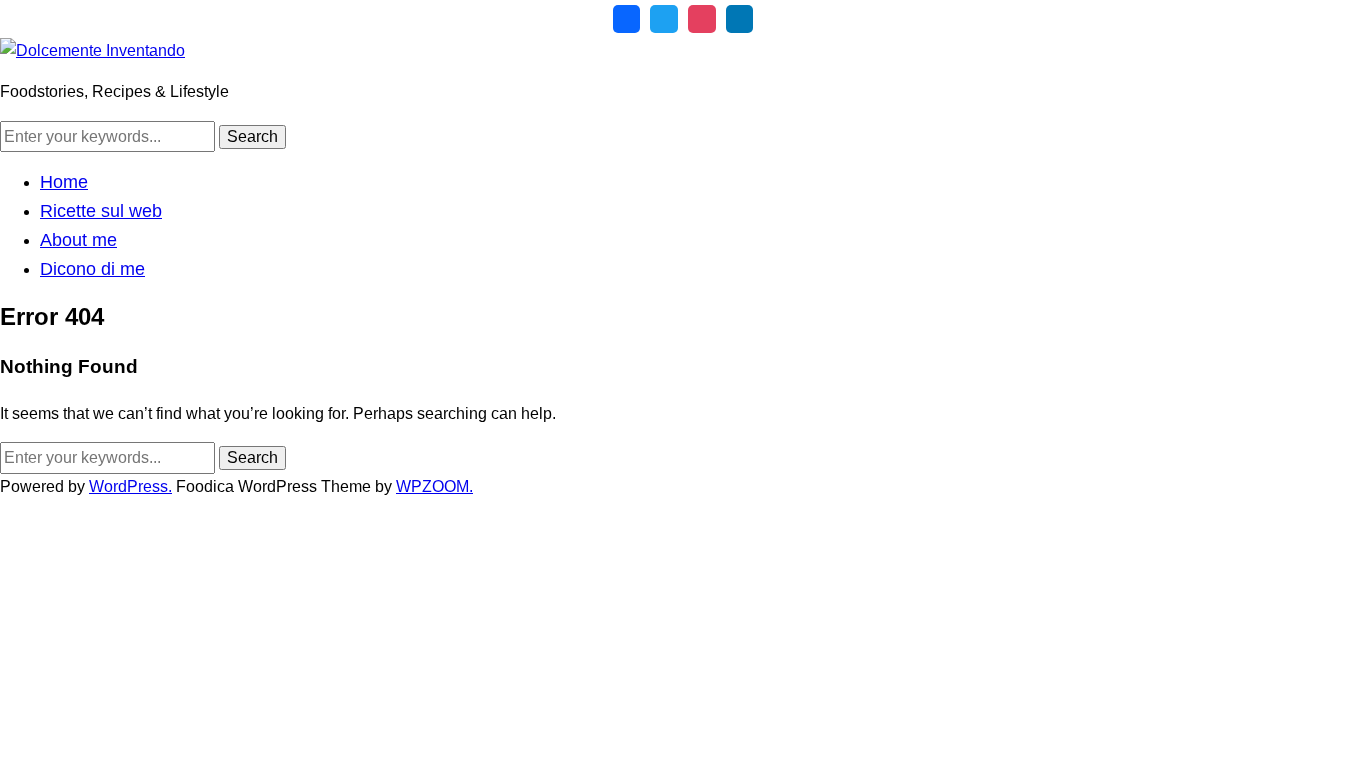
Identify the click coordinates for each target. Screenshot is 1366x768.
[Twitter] (664, 19)
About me (78, 240)
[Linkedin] (740, 19)
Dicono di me (92, 269)
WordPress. (130, 486)
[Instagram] (702, 19)
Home (64, 182)
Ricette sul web (101, 211)
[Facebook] (627, 19)
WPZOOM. (434, 486)
